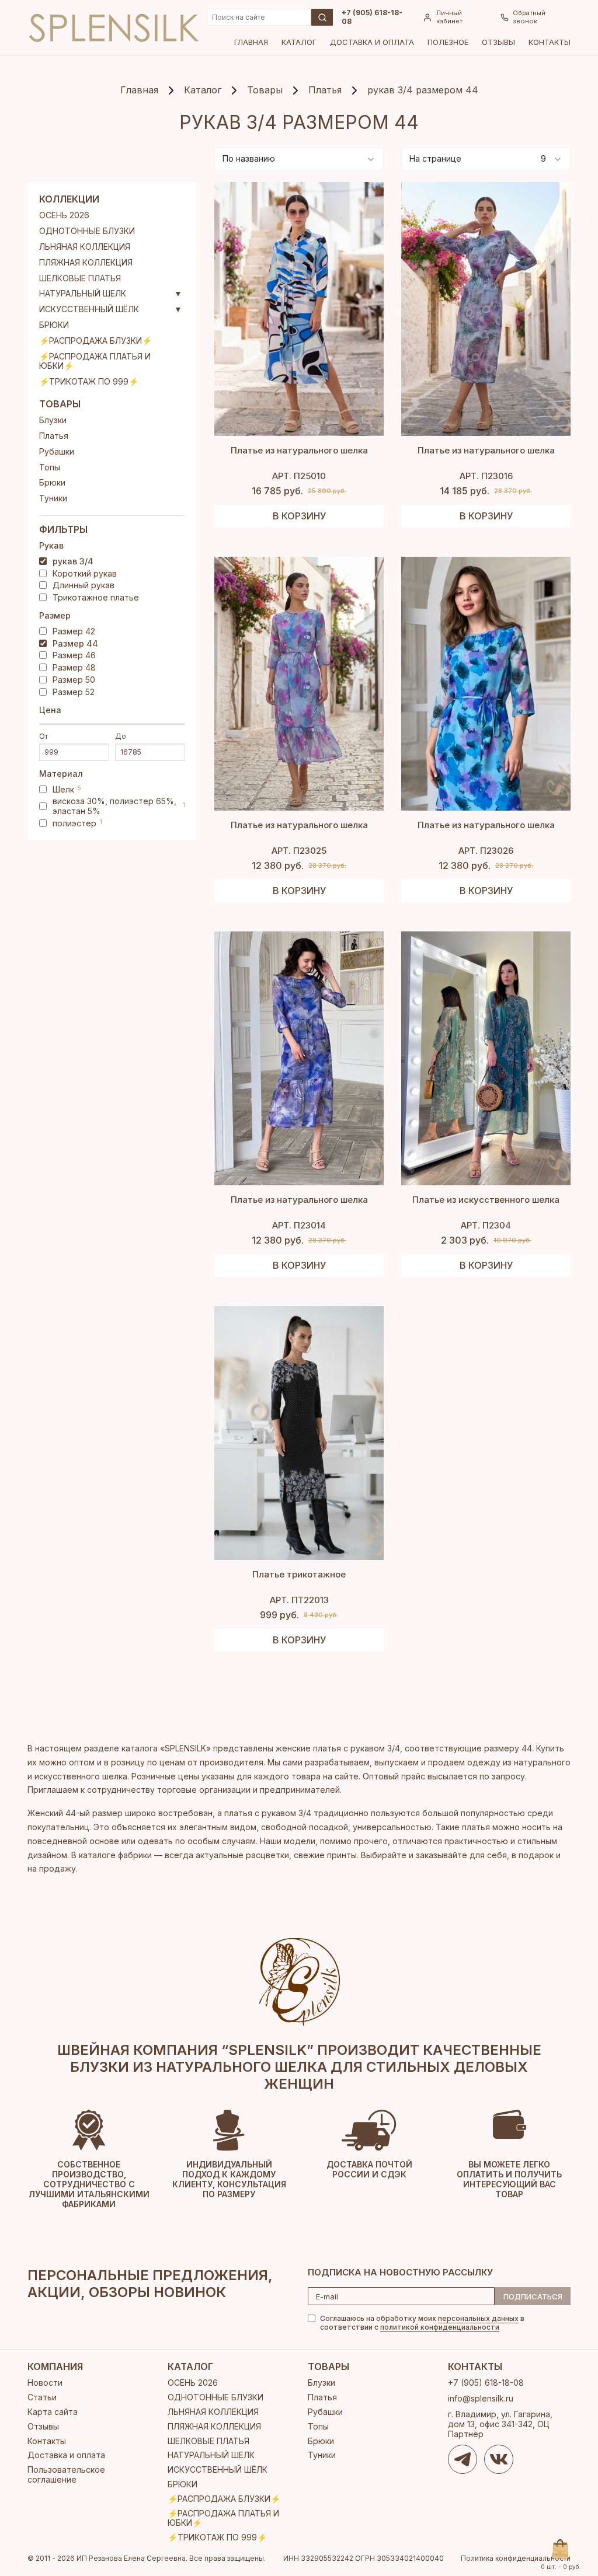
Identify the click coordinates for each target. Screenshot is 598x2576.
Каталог (299, 42)
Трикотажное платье (96, 598)
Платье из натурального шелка (299, 450)
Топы (50, 467)
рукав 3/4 (73, 561)
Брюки (52, 483)
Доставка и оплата (372, 42)
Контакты (550, 42)
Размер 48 (74, 668)
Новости (45, 2383)
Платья (54, 436)
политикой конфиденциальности (440, 2327)
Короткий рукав (85, 574)
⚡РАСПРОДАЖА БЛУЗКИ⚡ (95, 341)
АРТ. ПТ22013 (299, 1600)
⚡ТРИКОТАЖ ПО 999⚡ (89, 382)
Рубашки (57, 452)
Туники (53, 498)
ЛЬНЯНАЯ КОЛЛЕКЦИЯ (85, 247)
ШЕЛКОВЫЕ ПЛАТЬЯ (80, 278)
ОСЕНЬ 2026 (64, 215)
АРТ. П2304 (486, 1225)
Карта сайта (53, 2412)
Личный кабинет (449, 17)
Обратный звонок (529, 17)
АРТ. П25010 (299, 476)
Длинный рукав (84, 585)
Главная (251, 42)
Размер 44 (75, 644)
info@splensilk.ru (481, 2398)
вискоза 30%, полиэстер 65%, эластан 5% (119, 806)
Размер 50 (74, 680)
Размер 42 (74, 631)
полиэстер (77, 823)
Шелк (67, 790)
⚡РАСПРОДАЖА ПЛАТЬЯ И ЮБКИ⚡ (95, 362)
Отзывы (498, 42)
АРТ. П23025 (299, 851)
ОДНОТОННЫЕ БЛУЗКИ (87, 231)
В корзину (299, 516)
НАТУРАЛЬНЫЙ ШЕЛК (83, 294)
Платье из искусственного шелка (486, 1200)
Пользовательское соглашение (66, 2474)
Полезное (448, 42)
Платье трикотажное (299, 1574)
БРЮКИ (54, 325)
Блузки (53, 420)
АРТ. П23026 (486, 851)
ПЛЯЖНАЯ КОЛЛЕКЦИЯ (86, 263)
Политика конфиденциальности (516, 2558)
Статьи (42, 2397)
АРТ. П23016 (486, 476)
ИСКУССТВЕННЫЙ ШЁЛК (89, 309)
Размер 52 (74, 692)
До (121, 737)
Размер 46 (74, 655)
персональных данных (478, 2318)
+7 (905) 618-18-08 (372, 17)
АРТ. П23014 (299, 1225)
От (44, 737)
